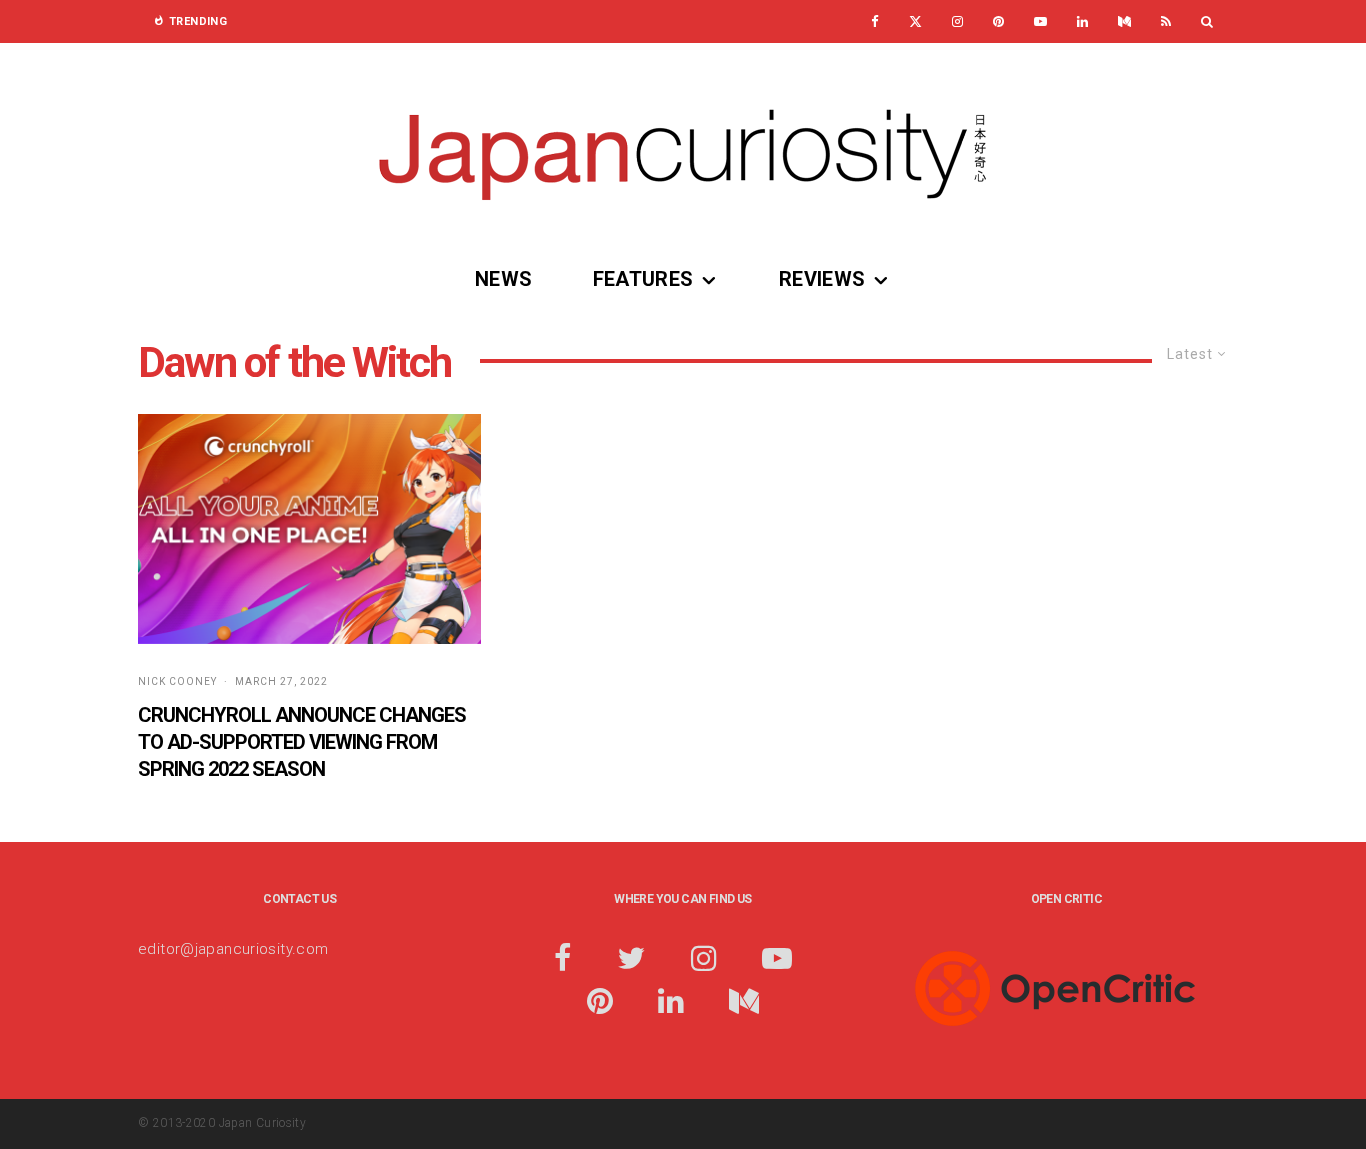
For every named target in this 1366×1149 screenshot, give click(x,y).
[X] (915, 21)
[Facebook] (875, 21)
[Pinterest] (998, 21)
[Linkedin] (1082, 21)
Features (643, 279)
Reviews (822, 279)
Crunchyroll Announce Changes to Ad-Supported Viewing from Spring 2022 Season (302, 741)
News (504, 279)
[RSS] (1166, 21)
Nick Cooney (177, 681)
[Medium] (1124, 21)
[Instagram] (957, 21)
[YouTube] (1040, 21)
